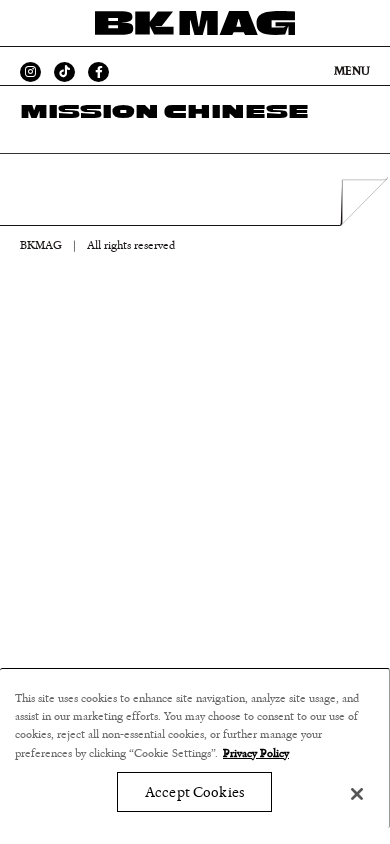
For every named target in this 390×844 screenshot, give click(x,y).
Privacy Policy (256, 753)
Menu (352, 71)
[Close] (357, 794)
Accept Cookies (194, 792)
